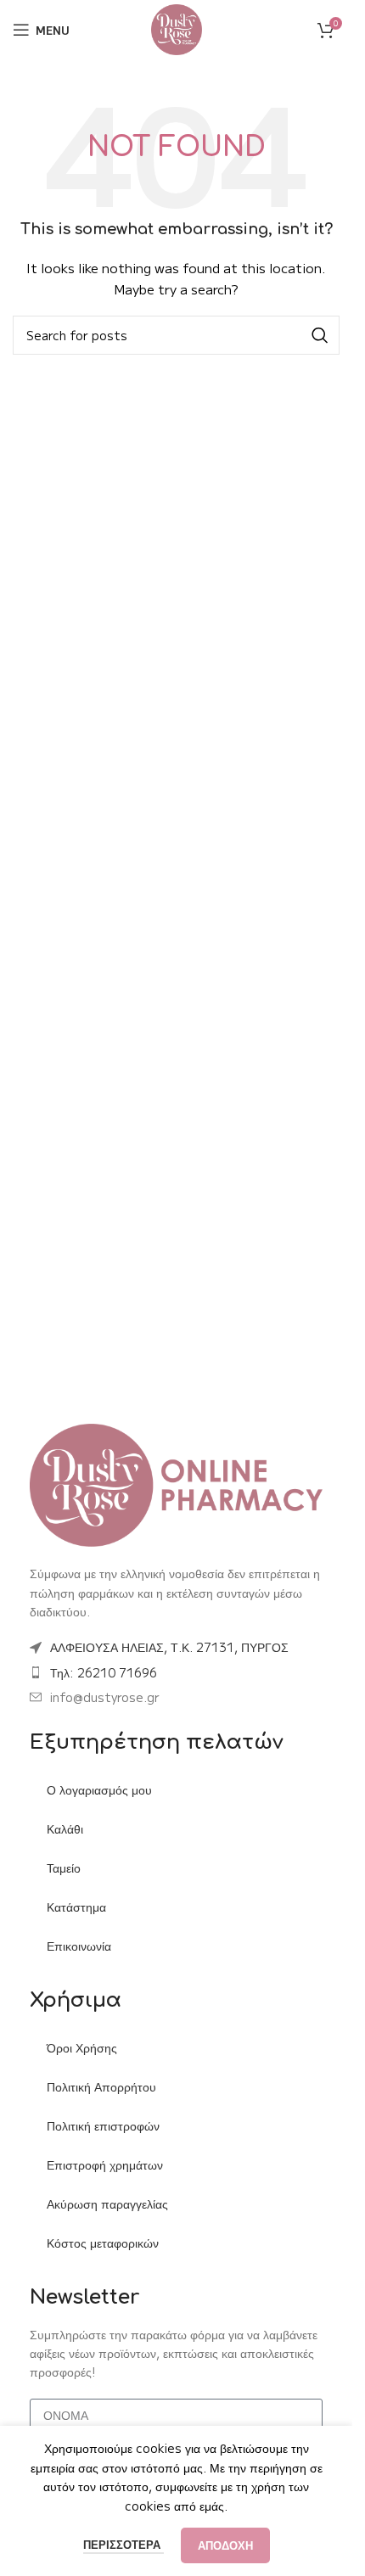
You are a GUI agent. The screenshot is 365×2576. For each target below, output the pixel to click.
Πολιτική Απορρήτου (101, 2086)
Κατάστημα (76, 1907)
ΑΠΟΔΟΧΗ (225, 2545)
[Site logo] (177, 28)
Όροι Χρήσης (82, 2047)
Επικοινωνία (79, 1946)
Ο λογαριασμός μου (99, 1789)
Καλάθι (65, 1828)
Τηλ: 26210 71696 (104, 1672)
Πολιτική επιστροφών (103, 2125)
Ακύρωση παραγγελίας (107, 2204)
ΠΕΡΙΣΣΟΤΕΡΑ (124, 2544)
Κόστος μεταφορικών (103, 2243)
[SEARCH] (320, 335)
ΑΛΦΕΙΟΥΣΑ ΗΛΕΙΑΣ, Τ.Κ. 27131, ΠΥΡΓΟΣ (169, 1647)
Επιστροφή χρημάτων (105, 2164)
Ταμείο (64, 1868)
